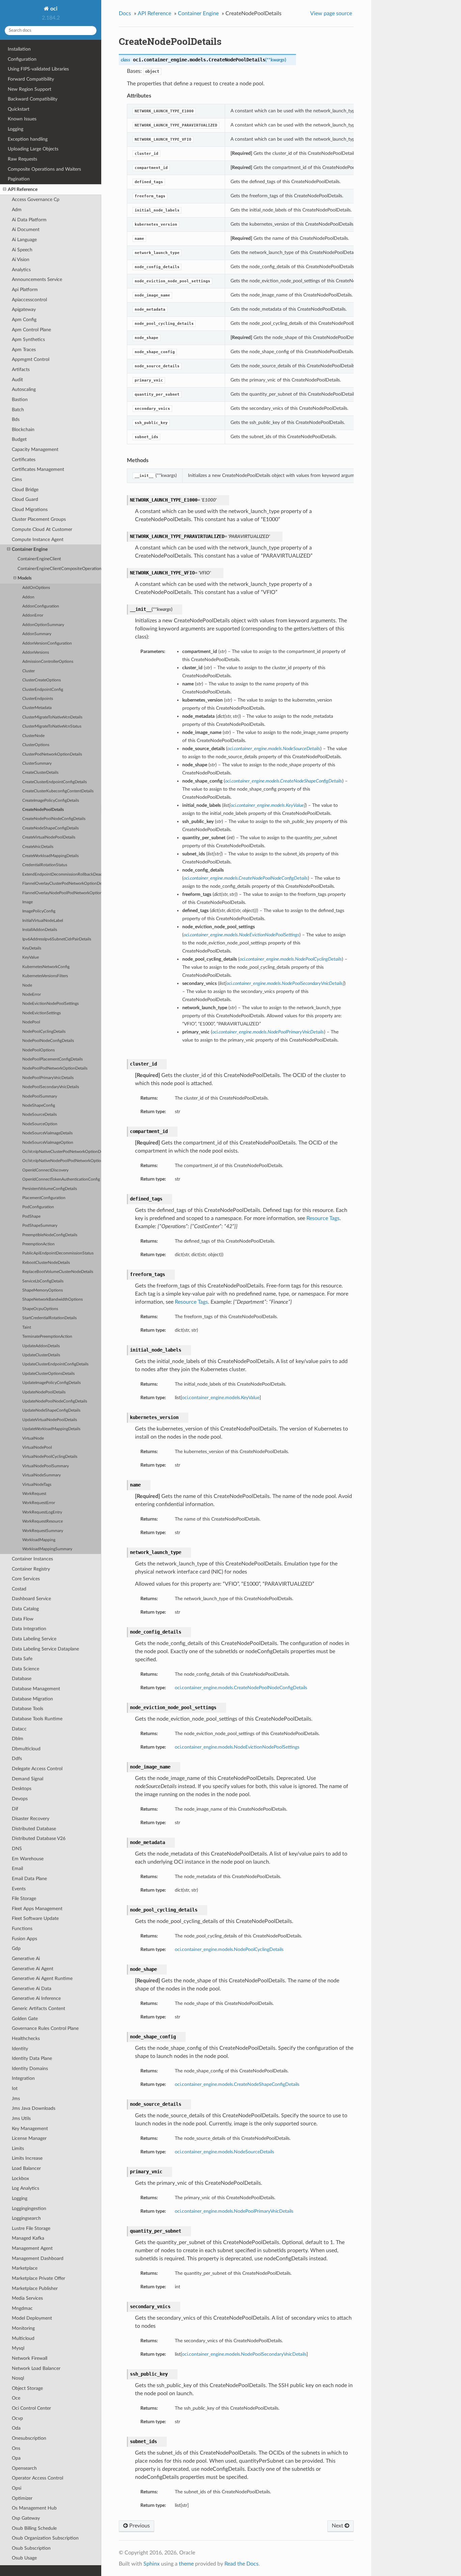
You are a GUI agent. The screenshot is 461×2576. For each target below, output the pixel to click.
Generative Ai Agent (33, 1969)
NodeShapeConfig (39, 1106)
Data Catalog (25, 1609)
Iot (15, 2088)
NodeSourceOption (40, 1124)
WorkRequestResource (43, 1521)
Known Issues (22, 119)
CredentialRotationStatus (45, 865)
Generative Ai (26, 1959)
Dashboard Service (31, 1599)
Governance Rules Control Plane (45, 2028)
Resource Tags (323, 1218)
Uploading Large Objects (33, 149)
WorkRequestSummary (43, 1531)
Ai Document (26, 230)
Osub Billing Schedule (34, 2528)
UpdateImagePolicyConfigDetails (51, 1383)
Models (25, 578)
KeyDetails (32, 948)
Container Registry (31, 1569)
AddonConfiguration (41, 606)
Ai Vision (21, 260)
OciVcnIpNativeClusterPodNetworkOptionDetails (62, 1152)
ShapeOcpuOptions (40, 1309)
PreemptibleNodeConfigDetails (50, 1235)
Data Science (25, 1669)
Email (17, 1869)
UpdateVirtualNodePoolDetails (50, 1420)
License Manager (29, 2138)
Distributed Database (34, 1829)
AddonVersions (36, 653)
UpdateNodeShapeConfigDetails (51, 1410)
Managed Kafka (28, 2238)
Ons (16, 2448)
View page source (331, 13)
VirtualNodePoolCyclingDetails (50, 1457)
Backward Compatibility (33, 99)
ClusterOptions (36, 745)
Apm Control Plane (31, 330)
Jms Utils (21, 2118)
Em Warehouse (28, 1859)
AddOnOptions (36, 588)
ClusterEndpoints (38, 699)
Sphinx (152, 2564)
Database (22, 1679)
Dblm (18, 1739)
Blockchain (23, 430)
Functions (22, 1929)
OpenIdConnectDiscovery (45, 1170)
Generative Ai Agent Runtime (42, 1978)
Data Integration (29, 1629)
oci (53, 9)
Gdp (16, 1948)
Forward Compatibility (31, 79)
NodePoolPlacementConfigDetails (52, 1059)
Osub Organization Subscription (45, 2538)
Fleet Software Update (35, 1918)
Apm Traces (24, 350)
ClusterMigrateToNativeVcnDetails (52, 717)
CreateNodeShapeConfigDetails (50, 828)
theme (186, 2564)
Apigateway (24, 309)
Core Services (26, 1579)
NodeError (32, 995)
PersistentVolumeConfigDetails (50, 1189)
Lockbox (20, 2178)
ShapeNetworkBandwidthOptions (52, 1299)
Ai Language (24, 240)
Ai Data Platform (29, 220)
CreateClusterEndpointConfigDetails (55, 782)
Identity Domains (30, 2069)
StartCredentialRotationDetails (49, 1318)
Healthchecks (26, 2039)
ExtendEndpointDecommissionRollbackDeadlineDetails (62, 874)
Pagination (19, 179)
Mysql (18, 2348)
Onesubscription (29, 2438)
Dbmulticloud (26, 1749)
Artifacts (21, 370)
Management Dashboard (38, 2258)
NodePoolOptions (38, 1050)
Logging (16, 129)
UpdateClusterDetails (41, 1355)
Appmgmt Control (31, 359)
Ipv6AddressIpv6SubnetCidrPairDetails (57, 939)
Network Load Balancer (36, 2368)
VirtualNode (33, 1438)
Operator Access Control (37, 2478)
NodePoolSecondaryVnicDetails (51, 1087)
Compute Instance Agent (38, 540)
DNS (17, 1849)
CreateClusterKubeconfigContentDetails (58, 791)
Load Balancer (26, 2168)
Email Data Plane (29, 1879)
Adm (17, 210)
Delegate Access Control (37, 1769)
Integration (23, 2078)
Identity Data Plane (32, 2058)
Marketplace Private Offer (38, 2278)
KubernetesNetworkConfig (46, 967)
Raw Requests (22, 159)
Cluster (29, 671)
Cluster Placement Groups (39, 519)
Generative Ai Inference (36, 1998)
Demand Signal (28, 1779)
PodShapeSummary (40, 1226)
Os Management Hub (34, 2508)
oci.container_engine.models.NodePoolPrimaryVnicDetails (234, 2211)
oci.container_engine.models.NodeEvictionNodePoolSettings (237, 1747)
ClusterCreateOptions (42, 680)
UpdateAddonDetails (41, 1346)
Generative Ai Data (32, 1989)
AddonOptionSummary (43, 625)
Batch (18, 410)
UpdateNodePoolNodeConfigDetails (55, 1401)
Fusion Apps (24, 1939)
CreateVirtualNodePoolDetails (49, 837)
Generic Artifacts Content (38, 2008)
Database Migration (32, 1699)
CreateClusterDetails (40, 773)
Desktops (22, 1789)
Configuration (22, 59)
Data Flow (23, 1619)
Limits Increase (27, 2158)
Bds (16, 419)
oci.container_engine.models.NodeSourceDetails (224, 2152)
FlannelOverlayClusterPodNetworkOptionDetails (62, 884)
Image (28, 902)
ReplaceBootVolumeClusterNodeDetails (58, 1272)
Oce (16, 2398)
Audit (17, 380)
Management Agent (32, 2248)
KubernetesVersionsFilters (45, 976)
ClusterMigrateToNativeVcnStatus (52, 726)
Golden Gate (25, 2019)
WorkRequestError (39, 1503)
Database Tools (28, 1709)
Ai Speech (22, 250)
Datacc (19, 1729)
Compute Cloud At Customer (42, 529)
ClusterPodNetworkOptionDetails (52, 754)
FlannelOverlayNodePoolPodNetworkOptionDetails (62, 893)
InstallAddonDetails (40, 930)
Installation (19, 49)
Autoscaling (24, 389)
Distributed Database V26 (39, 1838)
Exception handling (28, 139)
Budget (19, 439)
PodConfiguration (38, 1207)
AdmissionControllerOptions (48, 662)
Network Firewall (30, 2358)
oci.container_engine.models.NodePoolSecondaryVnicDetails (244, 2354)
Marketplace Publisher (35, 2288)
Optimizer (22, 2498)
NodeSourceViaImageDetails (47, 1133)
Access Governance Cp (36, 200)
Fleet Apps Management (37, 1909)
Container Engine (30, 549)
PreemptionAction (38, 1244)
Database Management (36, 1689)
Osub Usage (24, 2558)
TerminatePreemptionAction (47, 1337)
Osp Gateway (26, 2518)
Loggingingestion (29, 2209)
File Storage (24, 1899)
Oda (16, 2428)
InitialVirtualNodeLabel (43, 921)
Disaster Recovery (31, 1819)
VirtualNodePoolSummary (46, 1466)
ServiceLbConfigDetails (43, 1281)
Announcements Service (37, 279)
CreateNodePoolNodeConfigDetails (54, 819)
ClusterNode (33, 736)
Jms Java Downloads (34, 2108)
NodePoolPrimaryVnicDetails (48, 1078)
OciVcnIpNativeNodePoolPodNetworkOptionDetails (62, 1161)
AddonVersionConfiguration (47, 643)
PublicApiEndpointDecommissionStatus (58, 1253)
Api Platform (25, 290)
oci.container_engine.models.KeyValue (221, 1398)
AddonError (33, 615)
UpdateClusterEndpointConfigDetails (55, 1364)
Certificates (24, 460)
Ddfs (17, 1759)
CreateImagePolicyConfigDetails (51, 801)
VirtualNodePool (37, 1448)
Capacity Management (35, 449)
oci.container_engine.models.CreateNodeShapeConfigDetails (237, 2084)
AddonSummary (37, 634)
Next (338, 2526)
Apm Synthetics (28, 339)
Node (27, 985)
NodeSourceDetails (39, 1115)
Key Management (30, 2129)
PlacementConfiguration (44, 1198)
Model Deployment (32, 2318)
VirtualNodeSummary (42, 1475)
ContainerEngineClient (39, 559)
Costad (19, 1589)
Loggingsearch (26, 2218)
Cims (17, 479)
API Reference (23, 189)
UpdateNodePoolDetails (44, 1392)
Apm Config (24, 320)
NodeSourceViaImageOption (48, 1143)
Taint (27, 1327)
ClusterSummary (37, 763)
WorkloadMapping (39, 1540)
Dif (15, 1809)
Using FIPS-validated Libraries (38, 69)
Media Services (27, 2298)
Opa (16, 2458)
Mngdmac (22, 2308)
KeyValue (31, 957)
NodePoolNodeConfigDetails (48, 1041)
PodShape (31, 1216)
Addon (28, 597)
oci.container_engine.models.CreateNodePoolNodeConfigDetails (241, 1688)
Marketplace (25, 2268)
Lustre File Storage (31, 2228)
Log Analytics (25, 2188)
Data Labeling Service (34, 1639)
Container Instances (32, 1559)
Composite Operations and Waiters (44, 169)
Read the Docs (241, 2564)
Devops (20, 1799)
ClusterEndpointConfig (43, 690)
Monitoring (23, 2328)
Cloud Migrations (30, 509)
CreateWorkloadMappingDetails (50, 856)
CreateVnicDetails (38, 847)
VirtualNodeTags (37, 1485)
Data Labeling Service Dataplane (45, 1649)
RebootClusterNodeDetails (46, 1263)
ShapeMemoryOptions (43, 1290)
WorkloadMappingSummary (47, 1549)
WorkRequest (34, 1494)
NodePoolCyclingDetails (44, 1032)
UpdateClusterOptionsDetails (48, 1374)
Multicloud (23, 2338)
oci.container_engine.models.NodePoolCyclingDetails (229, 1949)
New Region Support (30, 89)
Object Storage (27, 2388)
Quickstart (19, 109)
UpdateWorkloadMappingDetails (51, 1429)
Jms (16, 2099)
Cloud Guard (25, 499)
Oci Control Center (31, 2408)
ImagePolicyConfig (39, 911)
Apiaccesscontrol (29, 300)
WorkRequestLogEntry (42, 1512)
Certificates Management (38, 469)
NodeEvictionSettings (42, 1013)
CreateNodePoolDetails (43, 810)
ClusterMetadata (37, 708)
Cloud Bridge (25, 490)
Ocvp (17, 2418)
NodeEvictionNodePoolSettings (50, 1004)
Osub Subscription (31, 2548)
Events (19, 1889)
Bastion (20, 400)
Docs (125, 13)
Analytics (21, 270)
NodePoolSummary (40, 1096)
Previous (139, 2526)
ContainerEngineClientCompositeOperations (59, 569)
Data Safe (22, 1659)
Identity (20, 2049)
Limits (18, 2148)
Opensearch (24, 2468)
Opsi (17, 2488)
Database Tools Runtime (37, 1719)
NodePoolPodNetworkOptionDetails (55, 1068)
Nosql (18, 2378)
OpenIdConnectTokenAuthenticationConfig (61, 1179)
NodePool (31, 1022)
